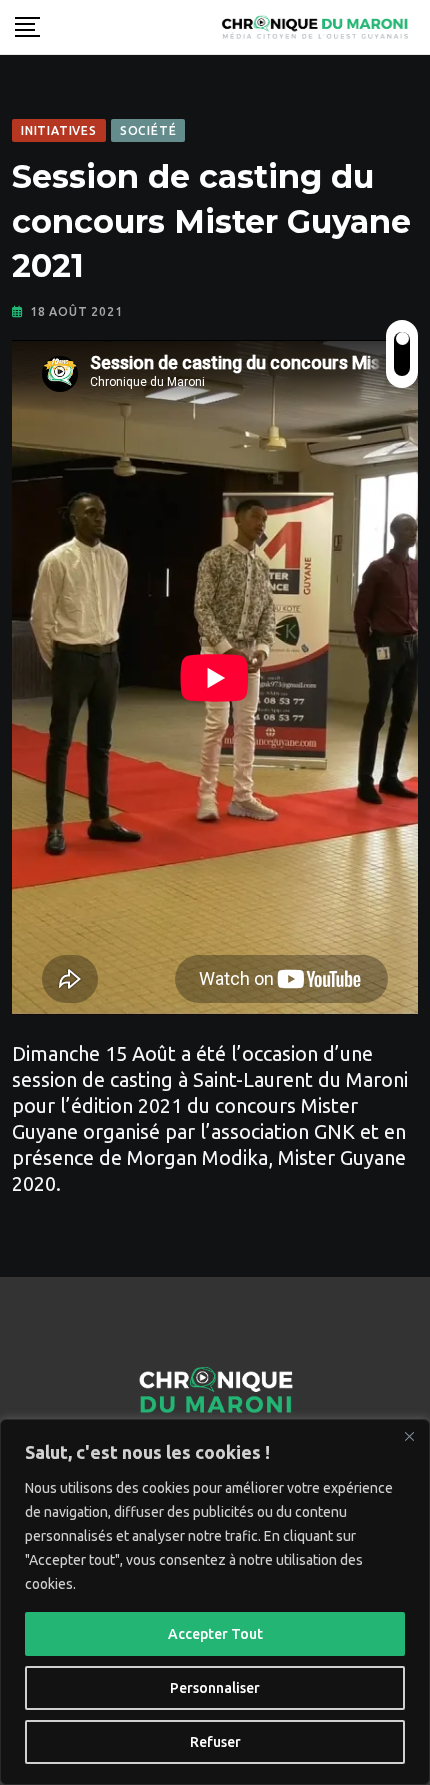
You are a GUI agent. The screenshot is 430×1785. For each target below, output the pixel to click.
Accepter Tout (215, 1634)
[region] (215, 1602)
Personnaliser (215, 1688)
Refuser (215, 1742)
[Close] (409, 1436)
